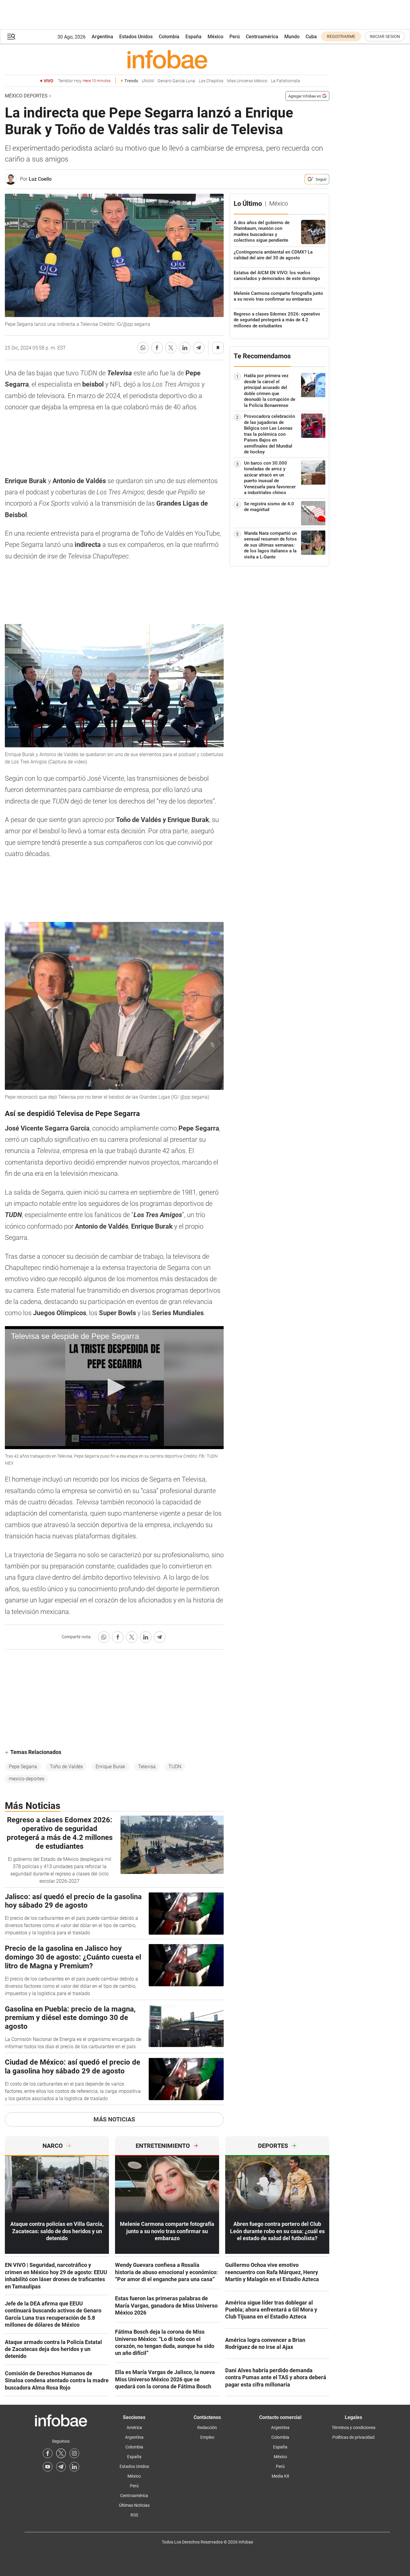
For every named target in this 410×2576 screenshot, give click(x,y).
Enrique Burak (110, 1767)
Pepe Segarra (23, 1767)
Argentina (102, 37)
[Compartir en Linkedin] (185, 348)
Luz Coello (40, 179)
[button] (11, 37)
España (193, 37)
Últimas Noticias (134, 2505)
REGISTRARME (341, 36)
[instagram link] (74, 2453)
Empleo (207, 2437)
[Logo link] (167, 59)
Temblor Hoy (84, 81)
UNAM (148, 81)
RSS (134, 2515)
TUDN (175, 1767)
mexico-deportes (27, 1779)
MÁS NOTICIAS (114, 2119)
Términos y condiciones (354, 2428)
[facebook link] (48, 2453)
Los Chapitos (211, 81)
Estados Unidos (136, 37)
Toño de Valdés (66, 1767)
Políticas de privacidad (353, 2437)
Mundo (292, 37)
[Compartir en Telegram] (199, 348)
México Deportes (26, 96)
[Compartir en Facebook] (157, 348)
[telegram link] (61, 2467)
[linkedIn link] (74, 2467)
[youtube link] (48, 2467)
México (215, 37)
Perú (235, 37)
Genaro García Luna (176, 81)
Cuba (311, 37)
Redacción (207, 2428)
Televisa (147, 1767)
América (134, 2428)
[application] (114, 1388)
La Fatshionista (286, 81)
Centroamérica (262, 37)
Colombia (169, 37)
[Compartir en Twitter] (171, 348)
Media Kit (280, 2476)
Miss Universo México (247, 81)
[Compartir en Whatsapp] (143, 348)
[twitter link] (61, 2453)
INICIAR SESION (385, 36)
